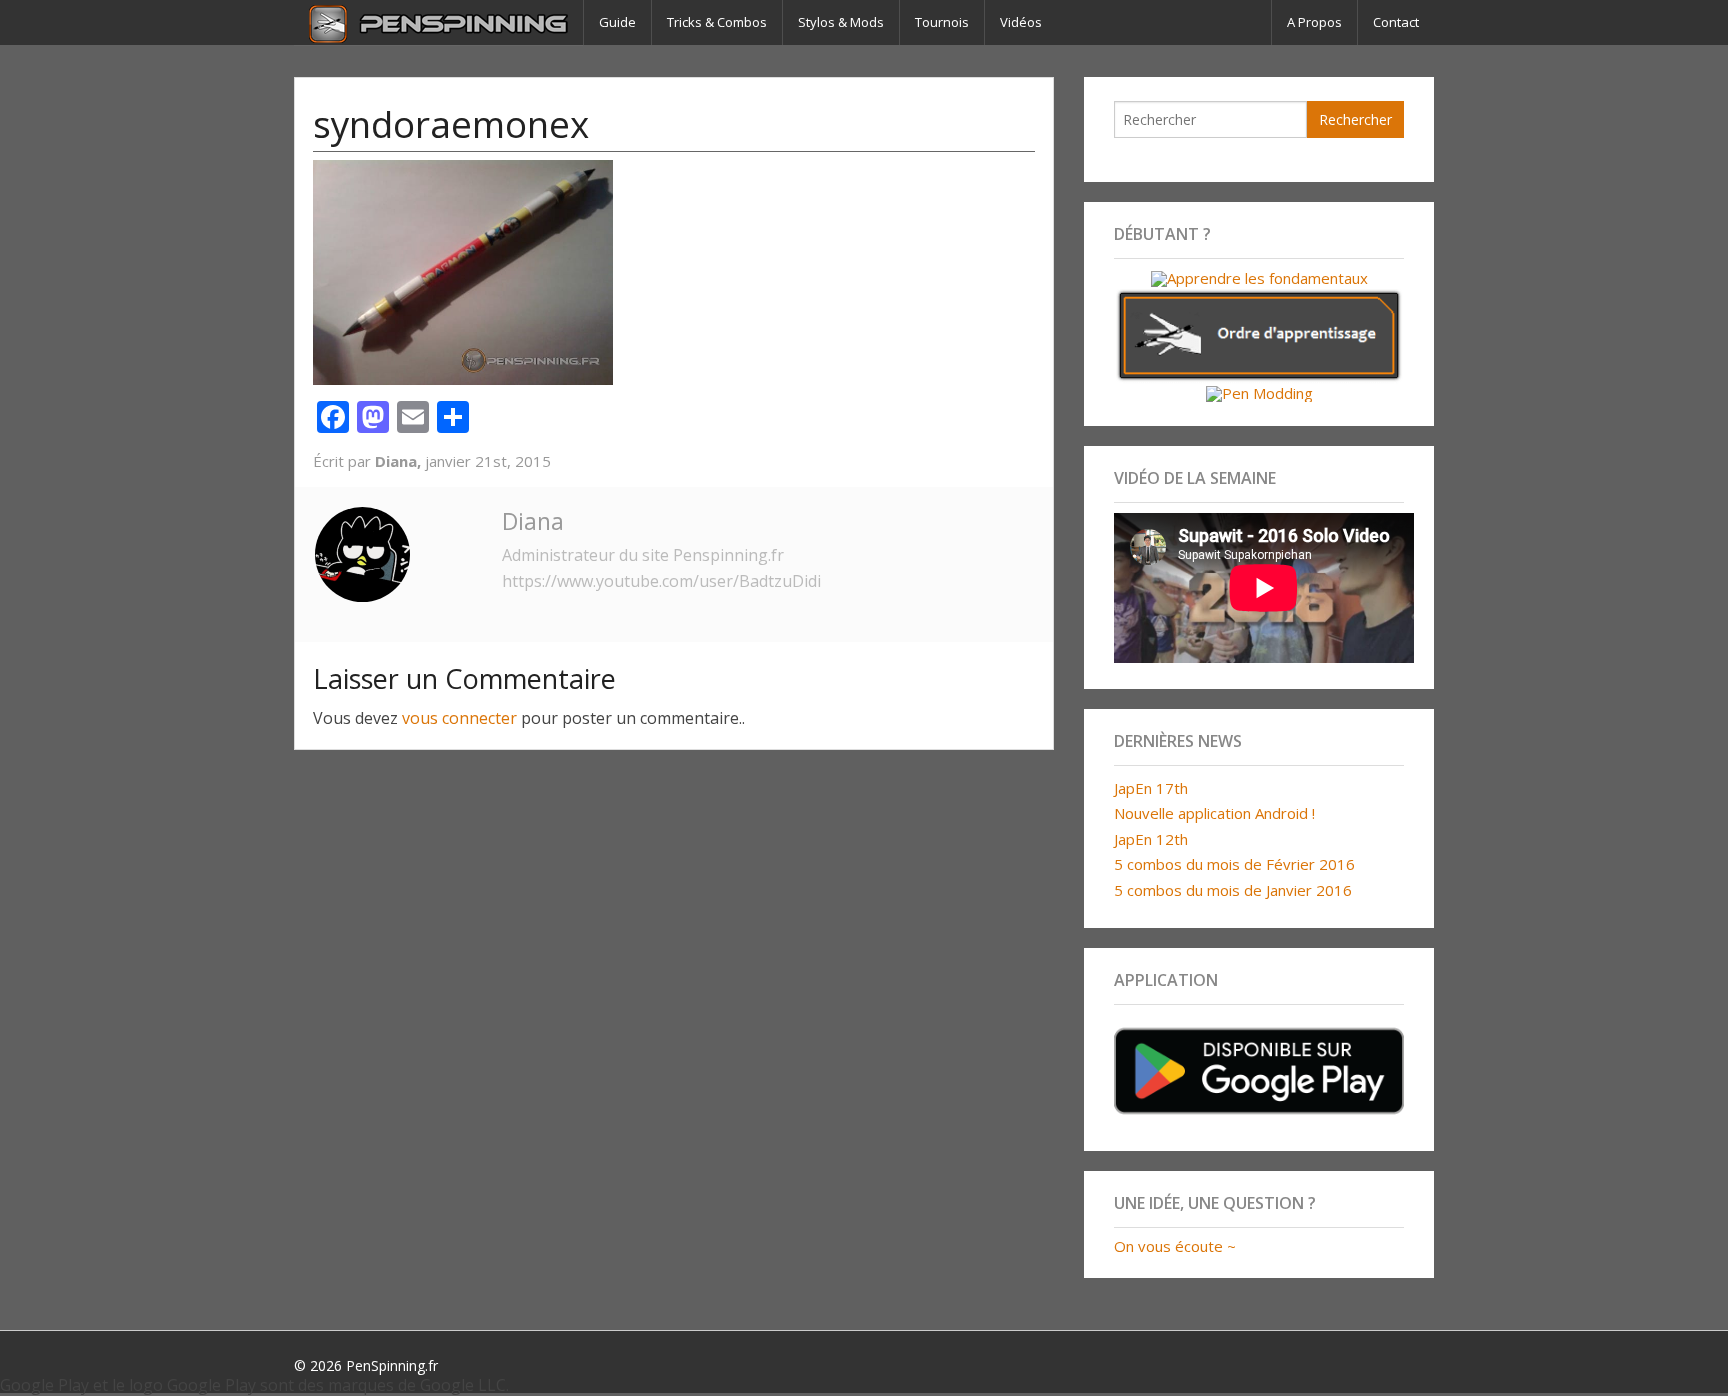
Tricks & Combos (717, 22)
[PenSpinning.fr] (438, 22)
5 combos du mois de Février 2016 (1234, 864)
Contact (1396, 22)
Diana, (400, 461)
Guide (617, 22)
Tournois (942, 22)
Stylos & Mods (841, 22)
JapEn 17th (1151, 788)
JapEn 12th (1151, 839)
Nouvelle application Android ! (1214, 813)
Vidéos (1021, 22)
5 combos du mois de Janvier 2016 (1233, 890)
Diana (533, 521)
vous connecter (459, 718)
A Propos (1314, 22)
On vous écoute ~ (1175, 1246)
